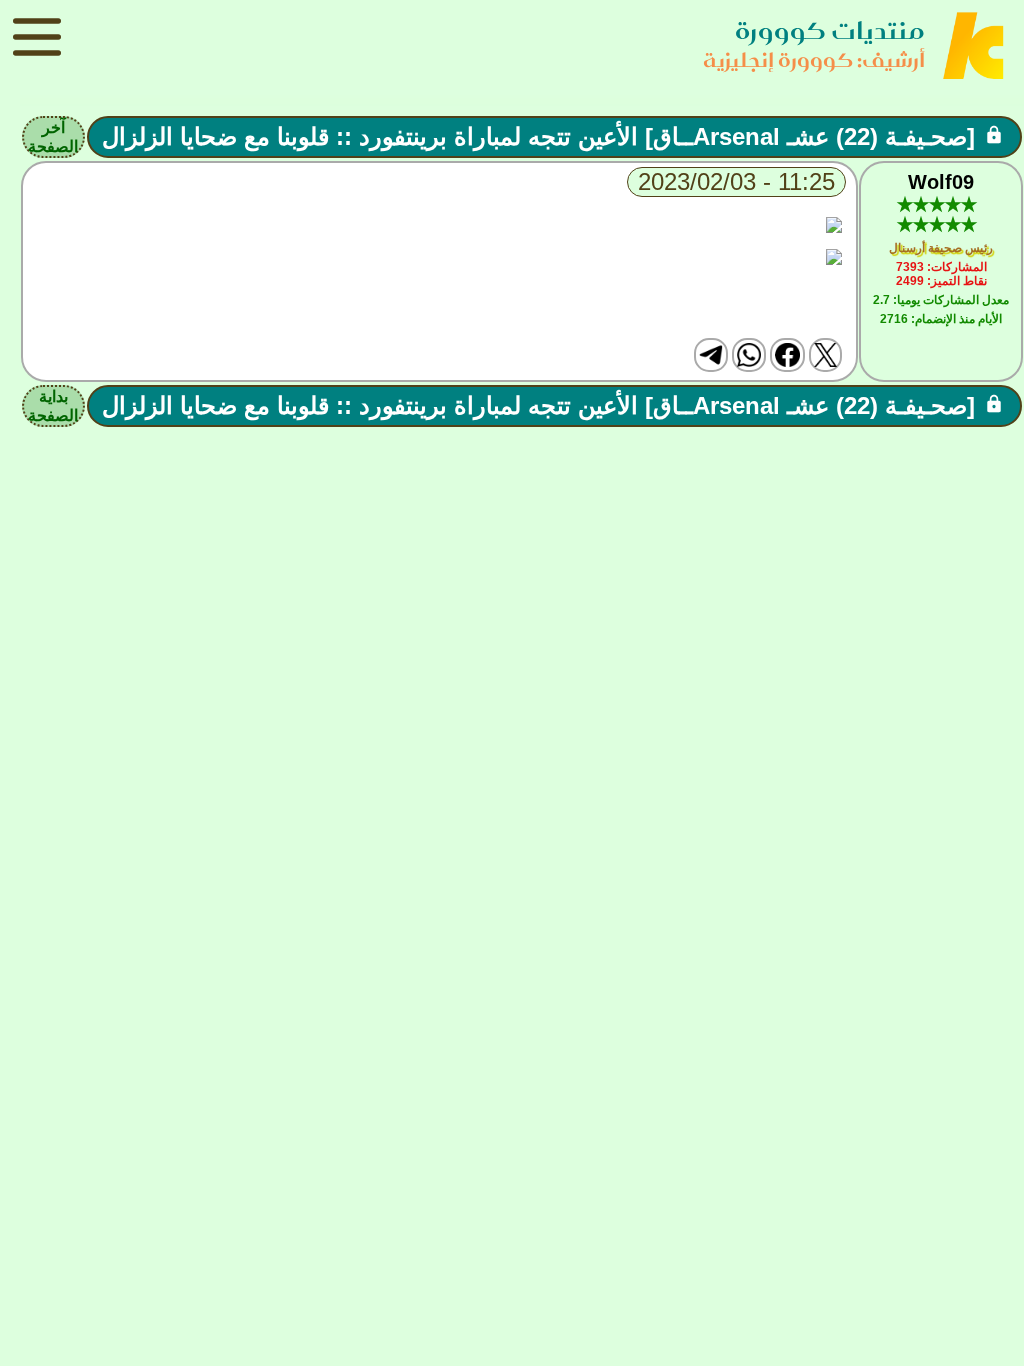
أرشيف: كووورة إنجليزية (814, 59)
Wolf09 (941, 182)
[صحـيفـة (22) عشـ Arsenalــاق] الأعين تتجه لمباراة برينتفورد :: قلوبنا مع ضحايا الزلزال (538, 136)
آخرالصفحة (53, 137)
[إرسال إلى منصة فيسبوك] (787, 355)
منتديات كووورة (830, 30)
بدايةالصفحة (53, 406)
